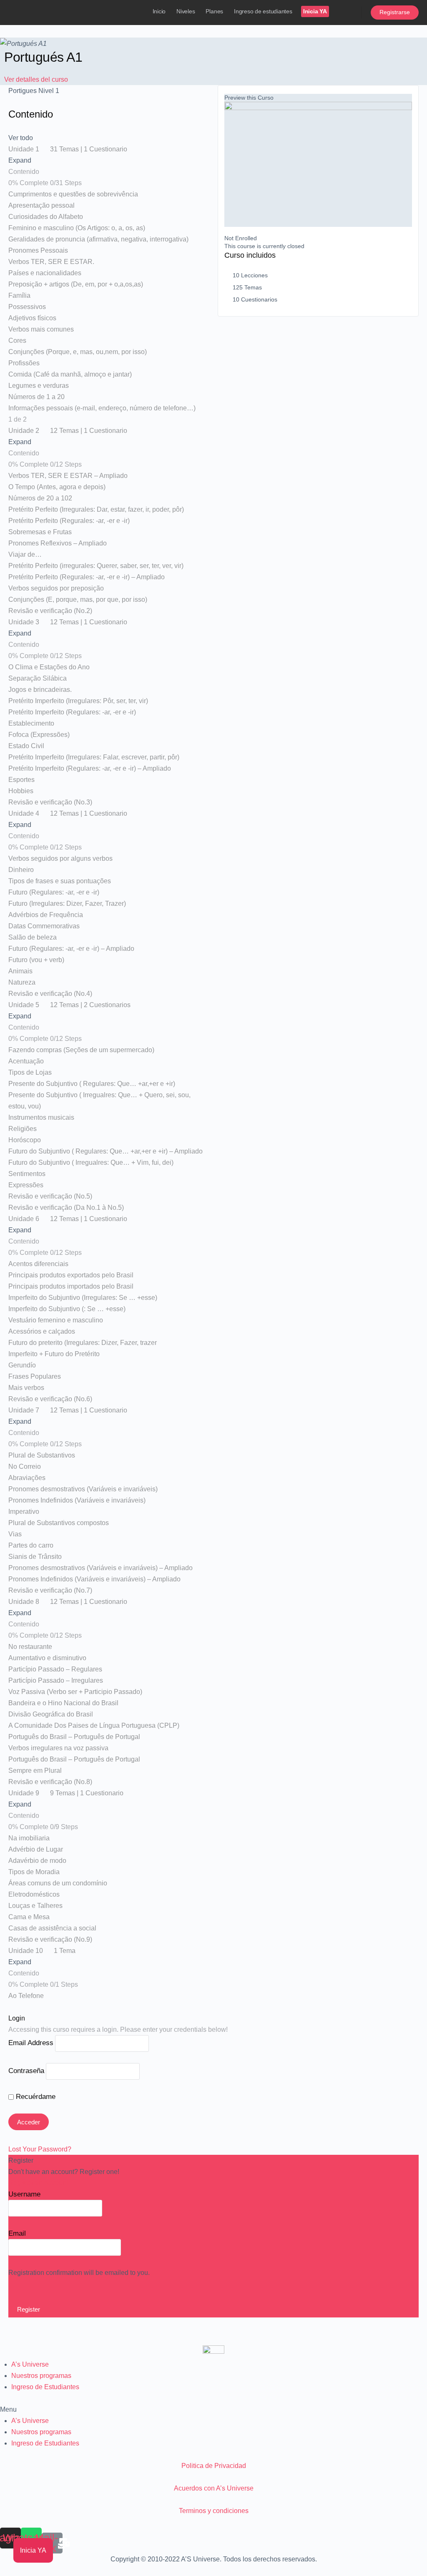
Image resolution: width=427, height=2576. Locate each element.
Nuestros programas (41, 2376)
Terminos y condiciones (214, 2511)
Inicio (159, 11)
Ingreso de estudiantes (263, 11)
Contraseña (26, 2071)
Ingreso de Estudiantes (45, 2387)
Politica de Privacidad (214, 2466)
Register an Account (38, 2183)
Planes (214, 11)
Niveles (186, 11)
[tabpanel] (109, 91)
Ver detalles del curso (37, 79)
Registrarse (395, 12)
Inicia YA (315, 11)
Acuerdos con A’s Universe (214, 2488)
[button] (213, 2409)
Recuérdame (35, 2097)
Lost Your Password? (40, 2149)
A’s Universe (30, 2364)
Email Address (31, 2043)
